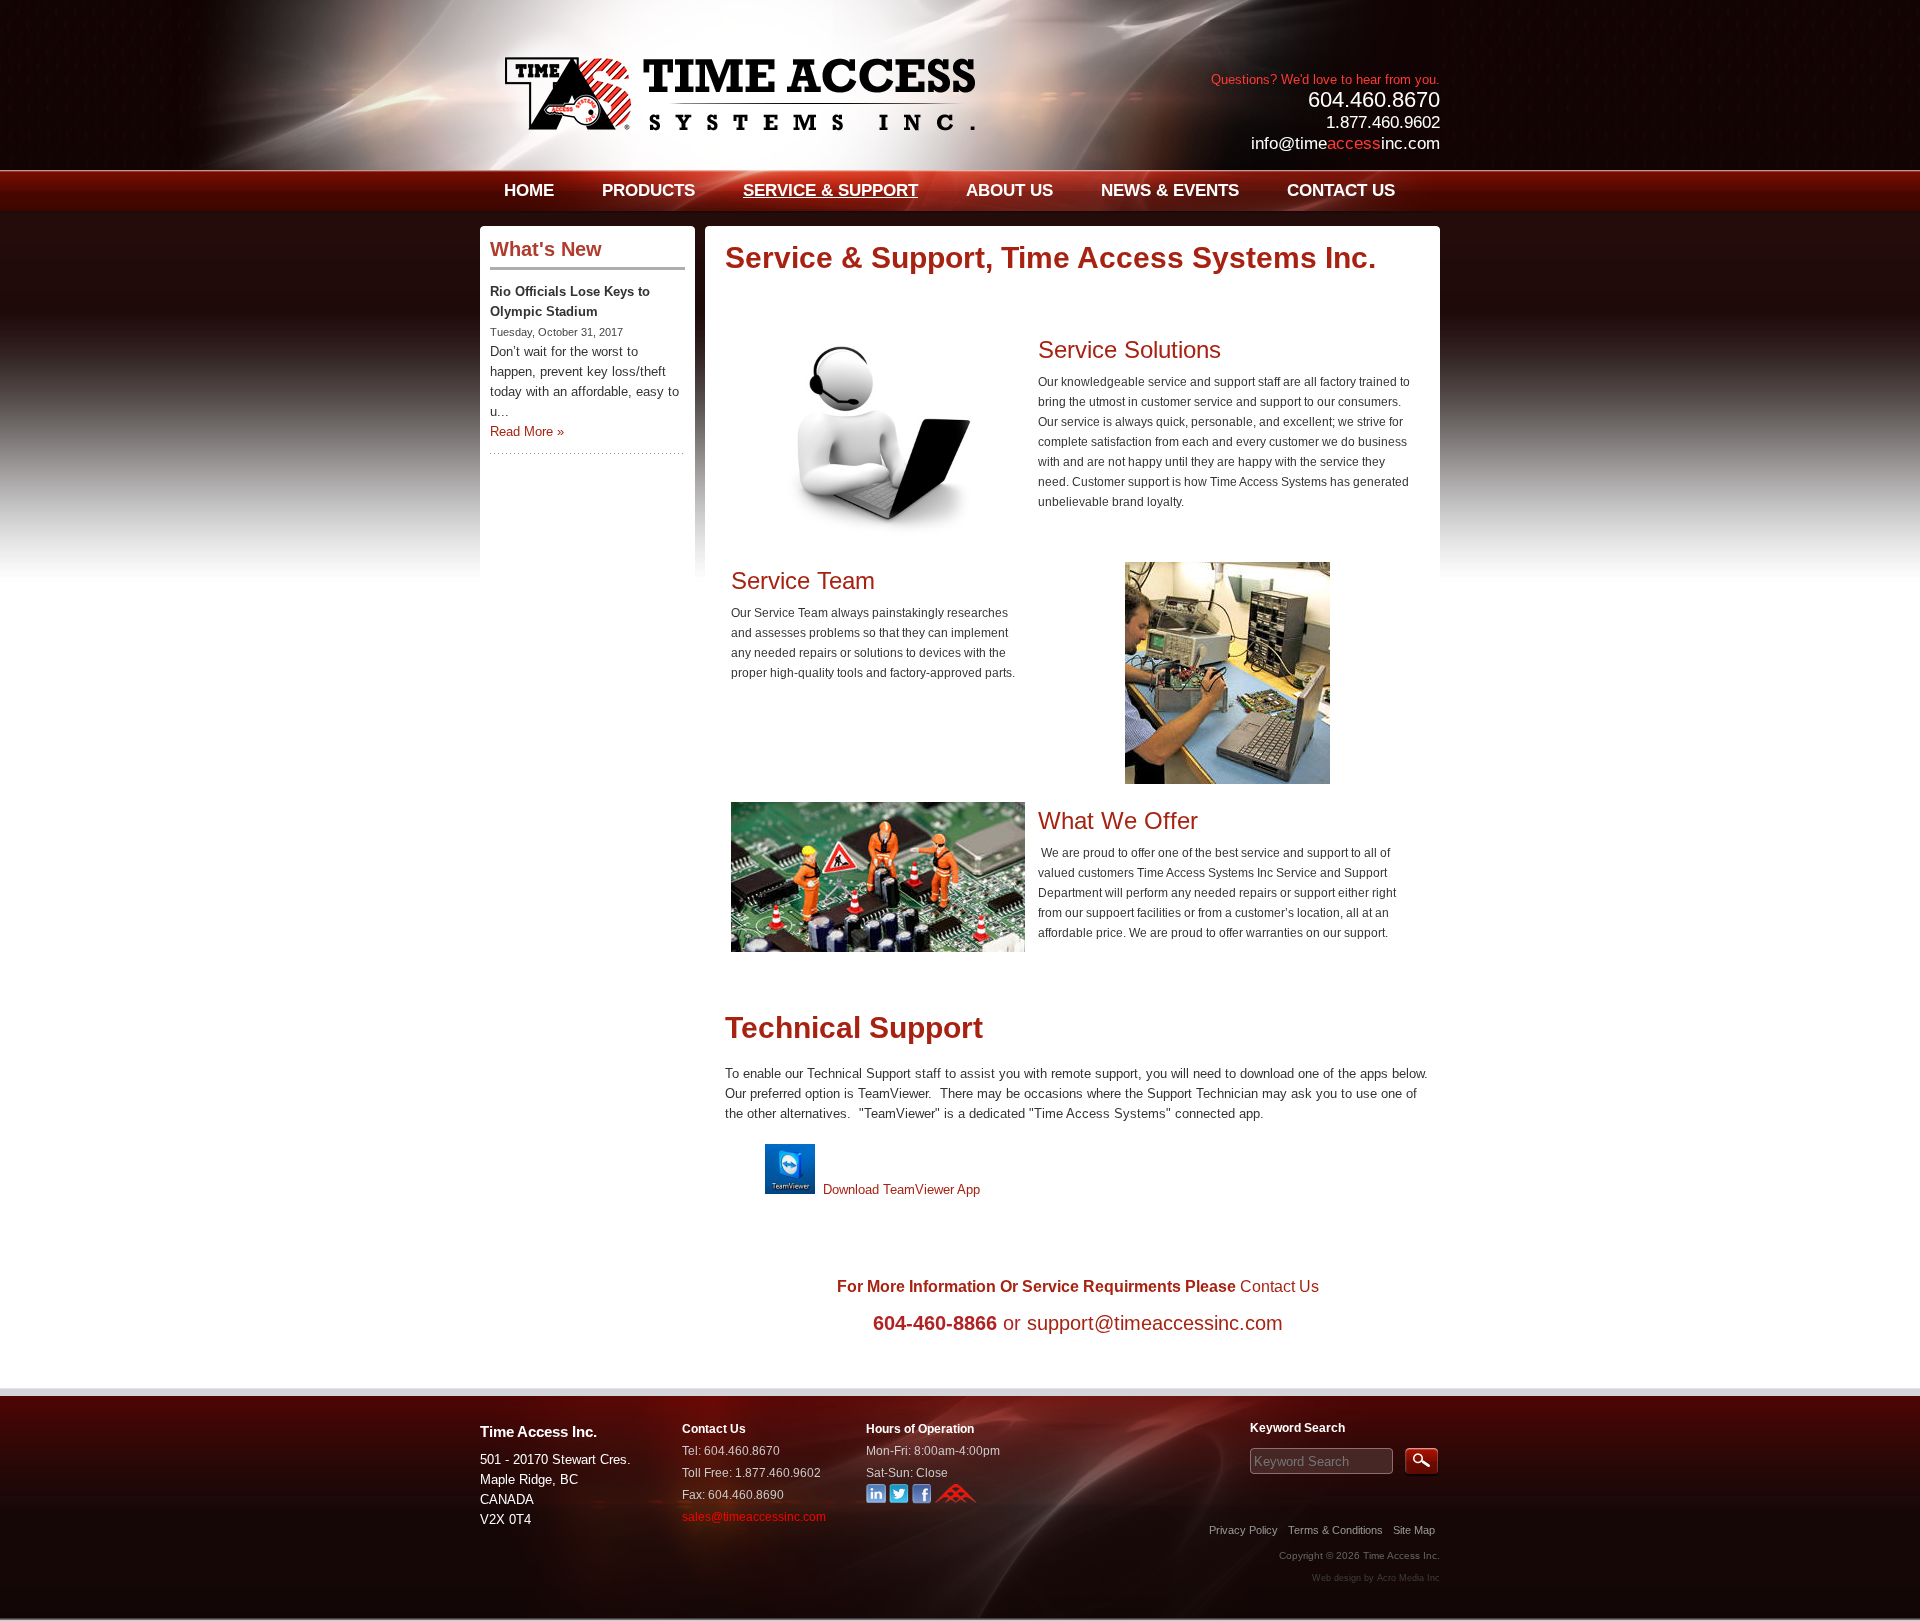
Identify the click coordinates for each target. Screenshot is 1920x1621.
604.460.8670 (1374, 99)
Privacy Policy (1243, 1530)
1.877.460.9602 (1383, 122)
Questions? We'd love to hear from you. (1325, 79)
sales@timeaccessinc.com (754, 1517)
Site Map (1414, 1530)
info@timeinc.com (1345, 143)
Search (1421, 1462)
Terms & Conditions (1335, 1530)
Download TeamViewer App (901, 1189)
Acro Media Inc (1408, 1578)
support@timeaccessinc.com (1152, 1323)
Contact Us (1279, 1286)
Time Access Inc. (1401, 1555)
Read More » (527, 431)
